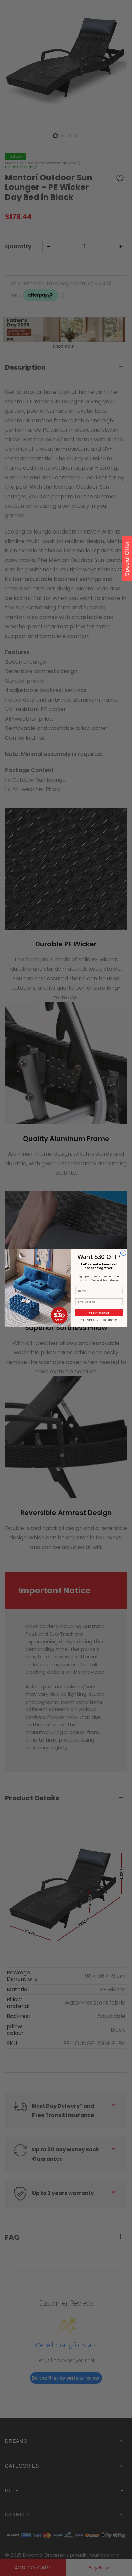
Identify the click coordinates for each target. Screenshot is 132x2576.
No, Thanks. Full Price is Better (99, 1320)
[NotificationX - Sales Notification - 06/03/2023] (64, 2541)
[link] (38, 1266)
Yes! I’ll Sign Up (99, 1313)
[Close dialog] (123, 1253)
